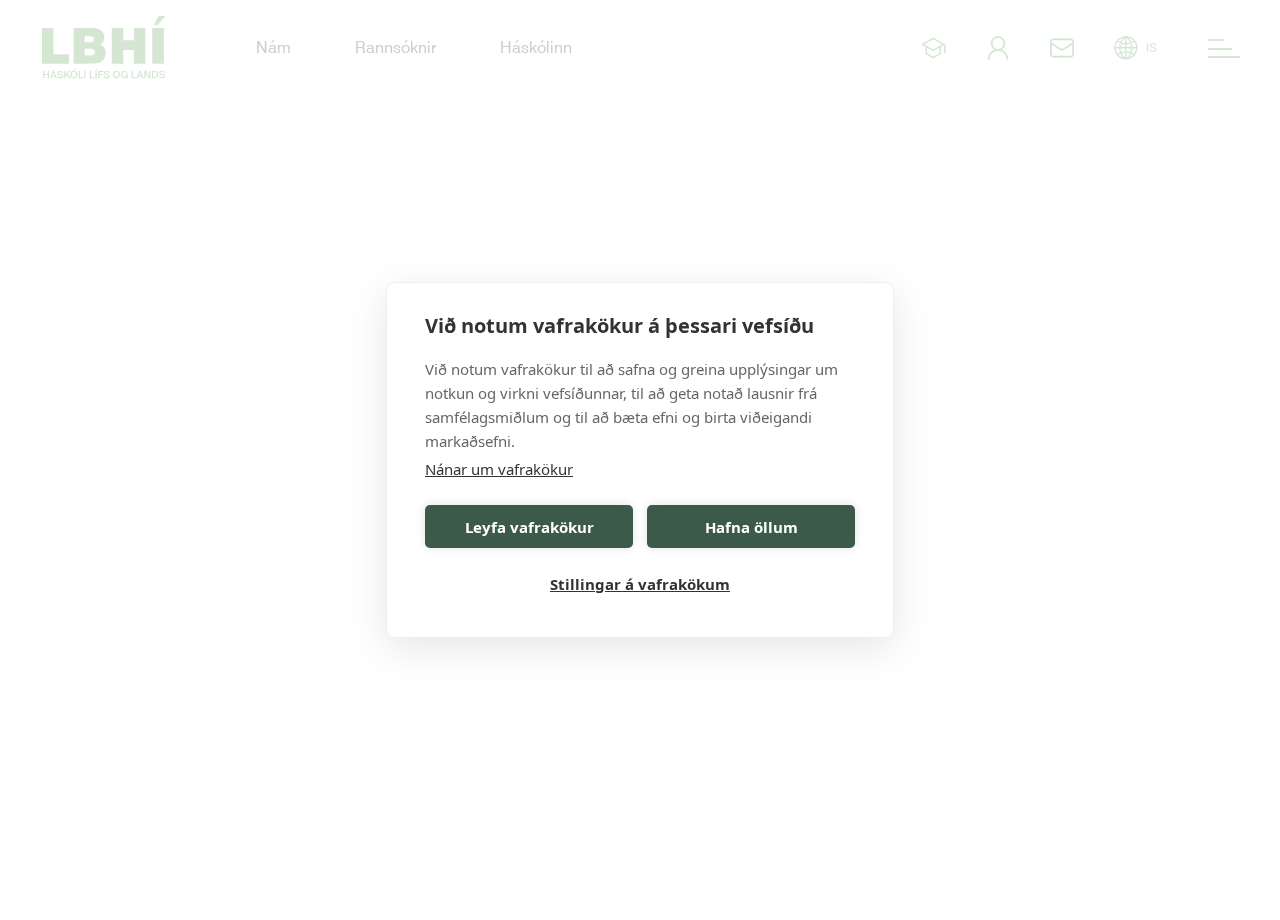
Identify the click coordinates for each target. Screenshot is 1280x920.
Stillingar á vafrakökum (640, 584)
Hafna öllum (751, 527)
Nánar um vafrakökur (499, 469)
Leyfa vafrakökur (529, 527)
